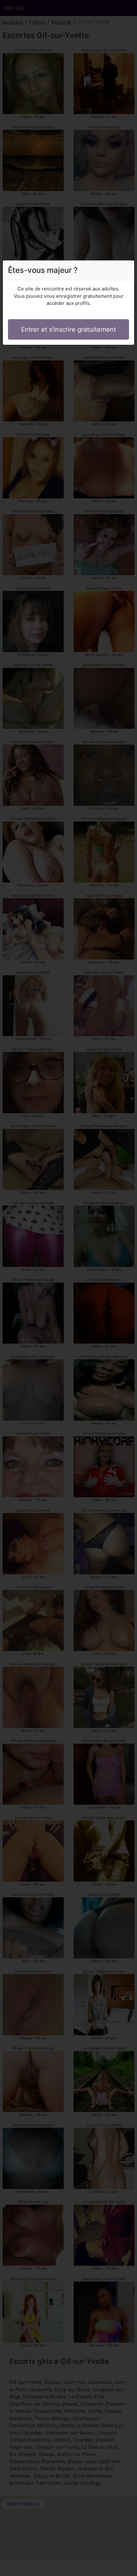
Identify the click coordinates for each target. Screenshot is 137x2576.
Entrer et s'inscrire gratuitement (68, 329)
